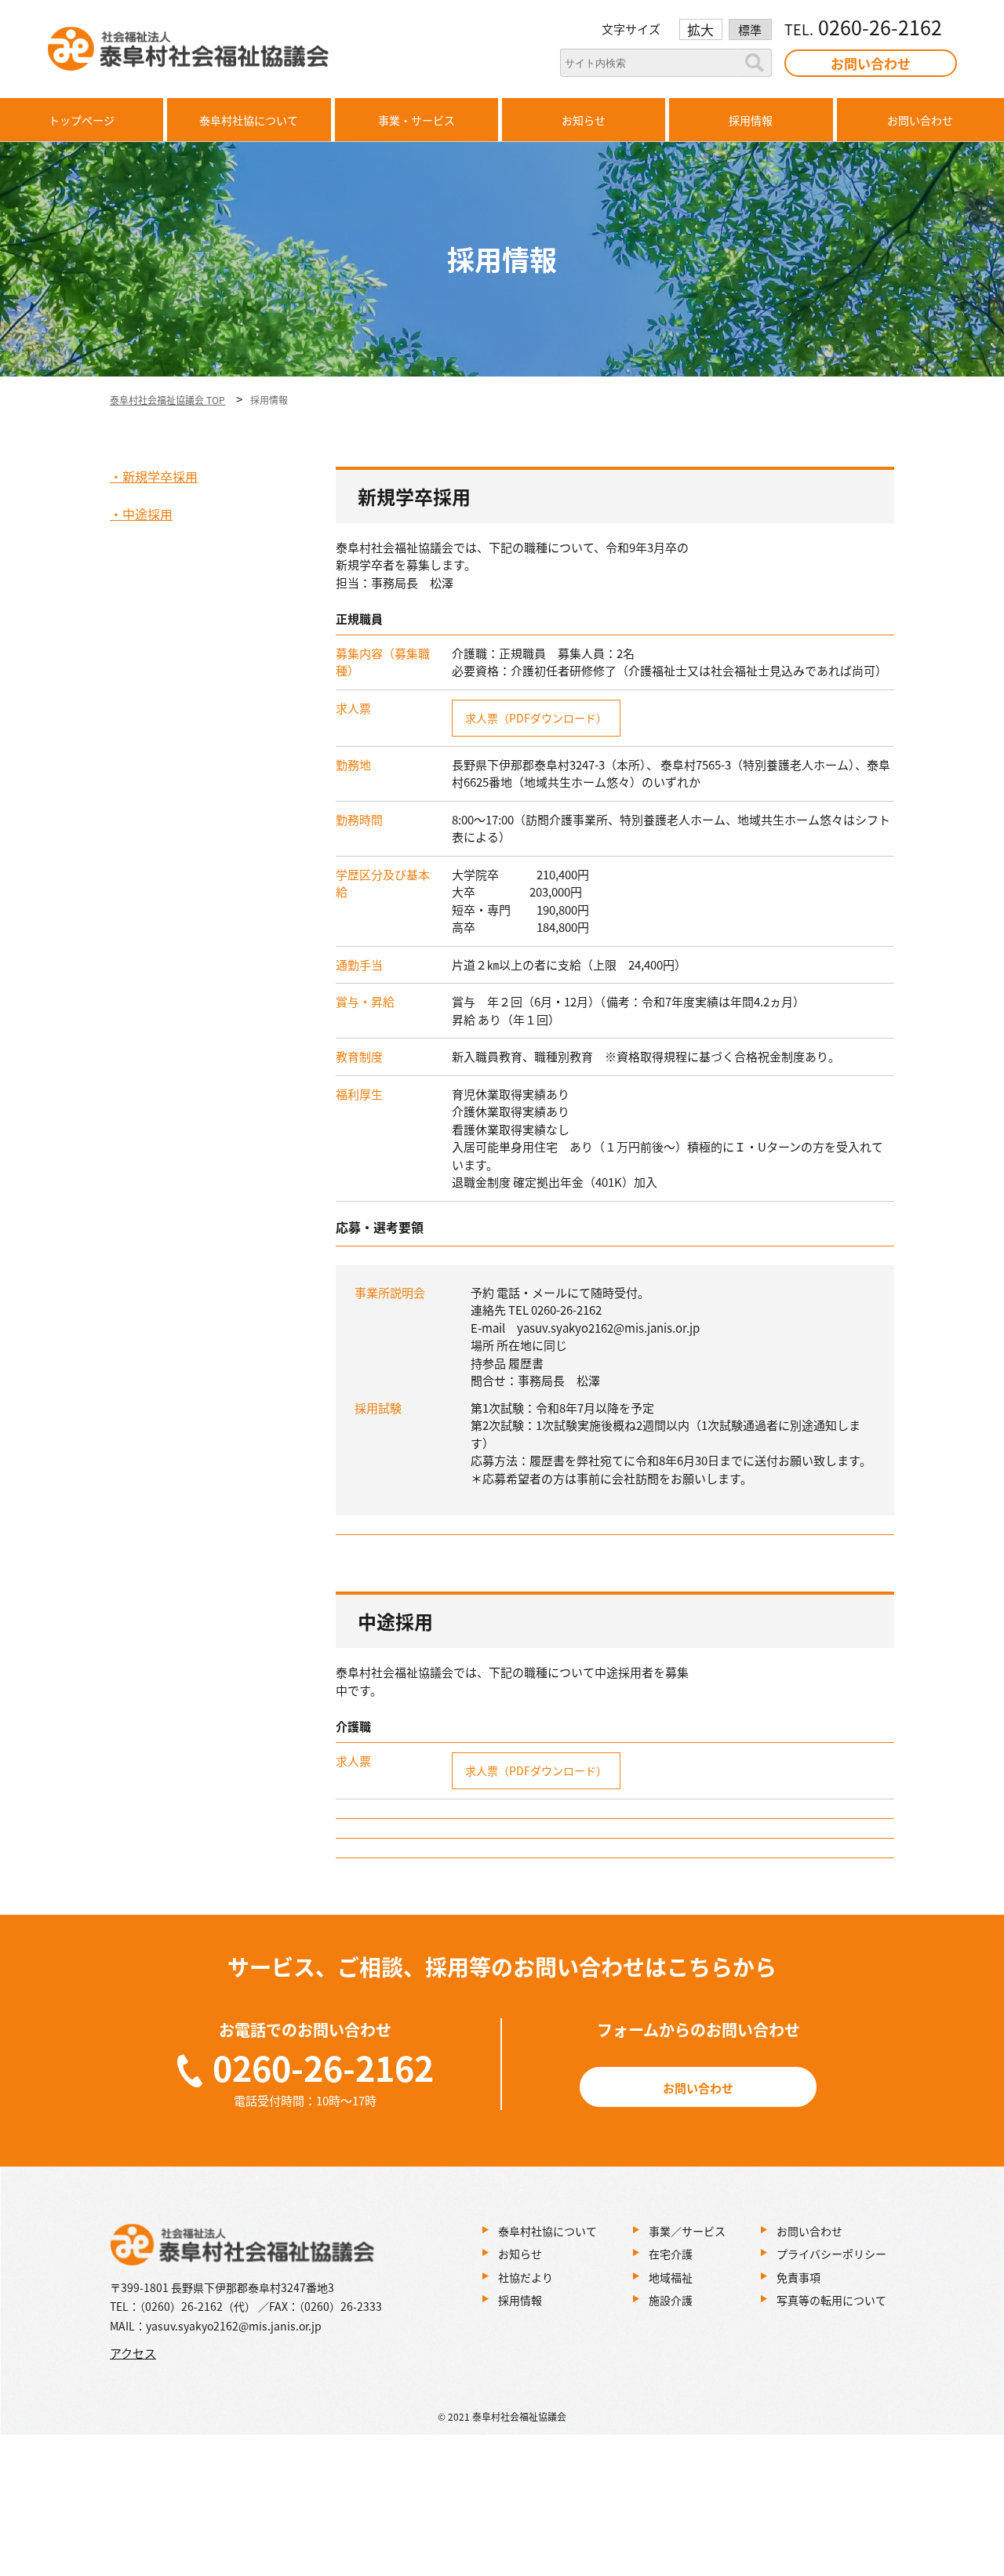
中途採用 (147, 514)
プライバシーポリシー (831, 2254)
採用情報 (520, 2300)
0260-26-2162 (323, 2067)
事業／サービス (687, 2231)
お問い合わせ (871, 63)
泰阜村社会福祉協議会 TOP (167, 400)
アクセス (133, 2353)
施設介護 (671, 2300)
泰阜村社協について (547, 2231)
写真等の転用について (831, 2300)
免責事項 (798, 2277)
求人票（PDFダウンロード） (536, 718)
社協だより (526, 2277)
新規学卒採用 (160, 476)
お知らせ (520, 2254)
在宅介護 (671, 2254)
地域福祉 (671, 2277)
